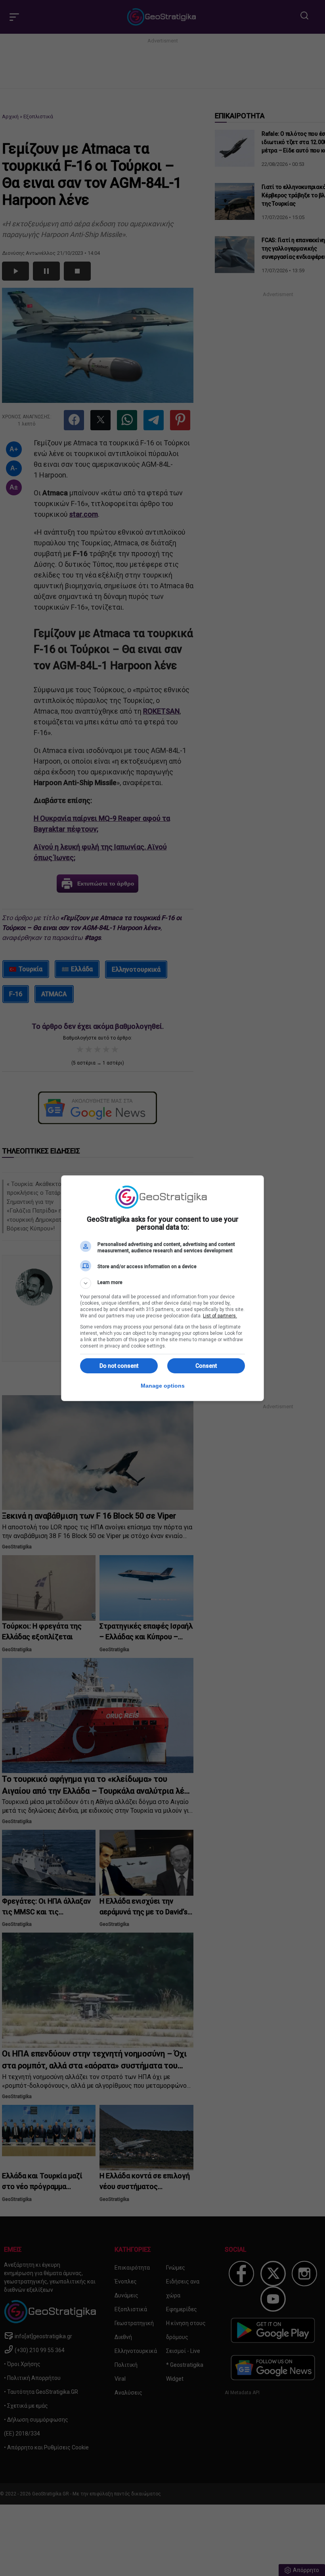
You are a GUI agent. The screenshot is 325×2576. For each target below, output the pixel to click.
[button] (162, 1283)
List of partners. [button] (220, 1316)
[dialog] (162, 1288)
